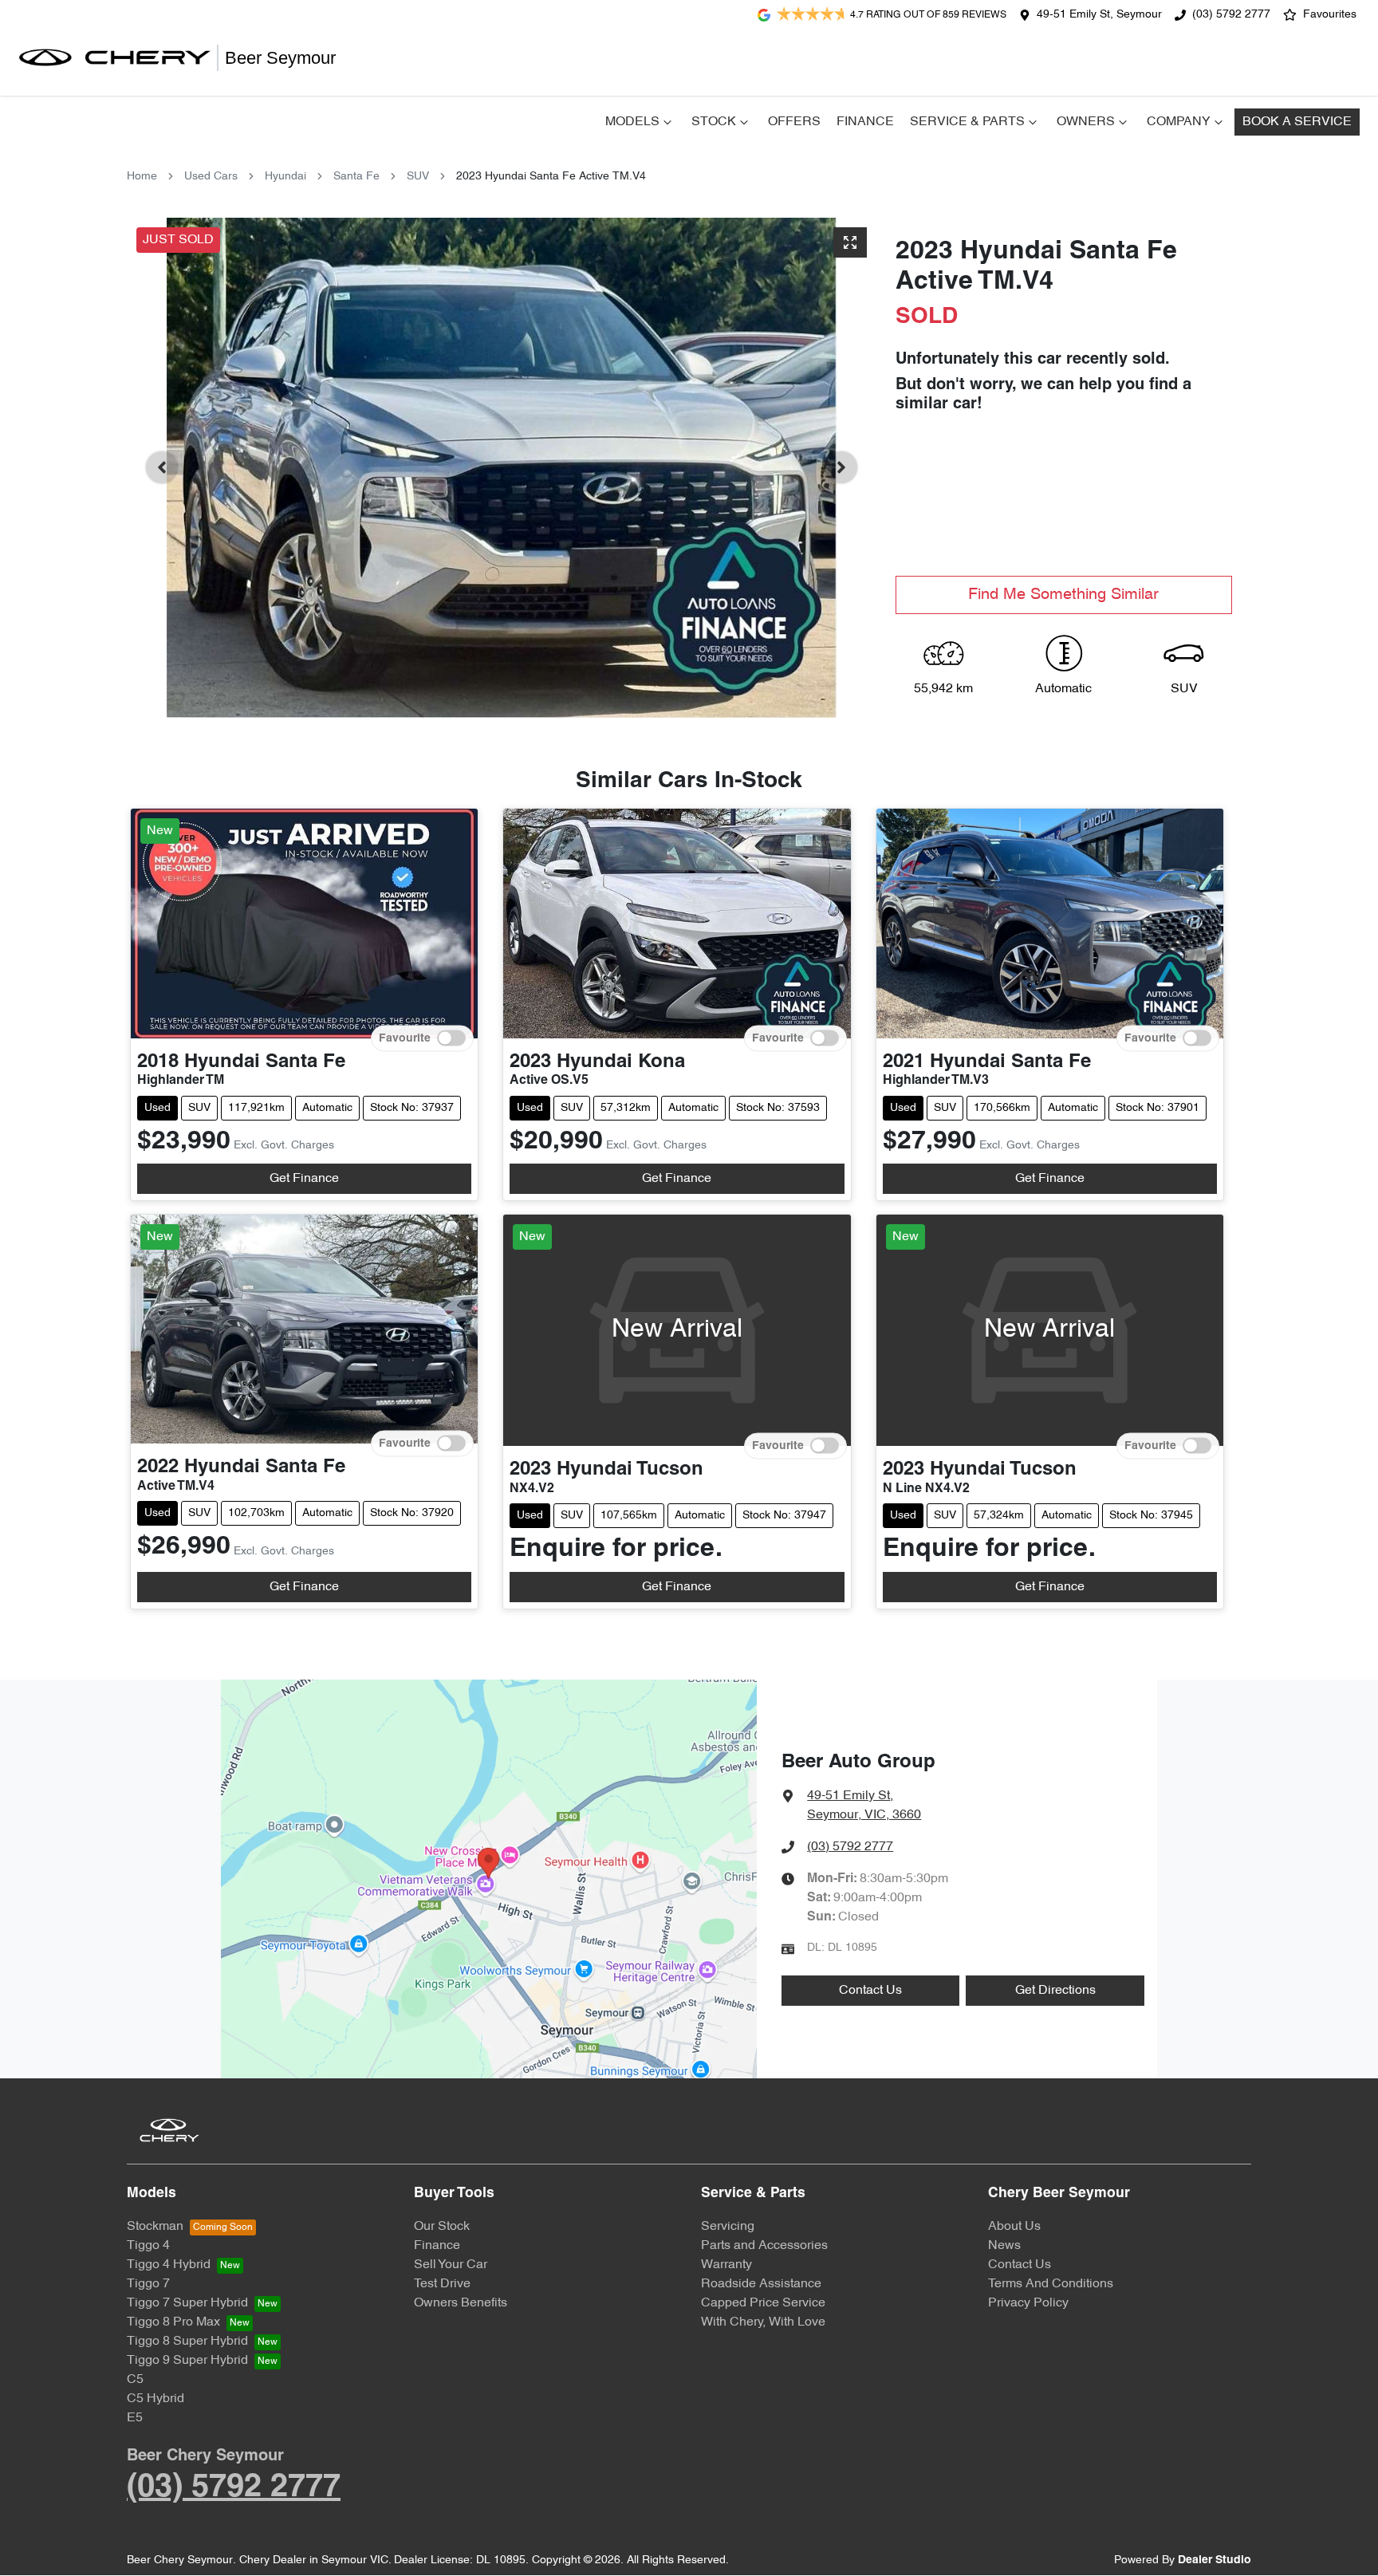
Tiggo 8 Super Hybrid (187, 2342)
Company (1179, 122)
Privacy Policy (1028, 2303)
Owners (1086, 122)
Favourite (405, 1038)
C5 (135, 2380)
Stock (714, 122)
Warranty (726, 2265)
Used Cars (211, 177)
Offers (794, 122)
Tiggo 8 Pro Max (173, 2322)
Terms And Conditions (1051, 2284)
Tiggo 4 (148, 2246)
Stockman (155, 2227)
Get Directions (1055, 1991)
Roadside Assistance (761, 2284)
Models (632, 122)
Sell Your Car (451, 2265)
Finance (865, 122)
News (1004, 2246)
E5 (135, 2418)
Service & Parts (967, 122)
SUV (418, 177)
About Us (1014, 2227)
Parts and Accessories (764, 2246)
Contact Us (870, 1991)
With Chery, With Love (763, 2322)
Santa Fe (356, 177)
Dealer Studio (1215, 2560)
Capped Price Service (763, 2303)
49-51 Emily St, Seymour (1099, 15)
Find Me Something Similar (1063, 595)
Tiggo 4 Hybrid (169, 2265)
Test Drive (442, 2284)
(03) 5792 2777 (1231, 15)
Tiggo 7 (148, 2284)
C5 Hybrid (156, 2399)
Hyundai (285, 177)
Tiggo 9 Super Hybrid (187, 2361)
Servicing (728, 2227)
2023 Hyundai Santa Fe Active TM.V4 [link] (551, 177)
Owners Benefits (461, 2303)
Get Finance (304, 1179)
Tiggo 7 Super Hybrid (187, 2303)
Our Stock (442, 2227)
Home (142, 177)
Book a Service (1297, 122)
